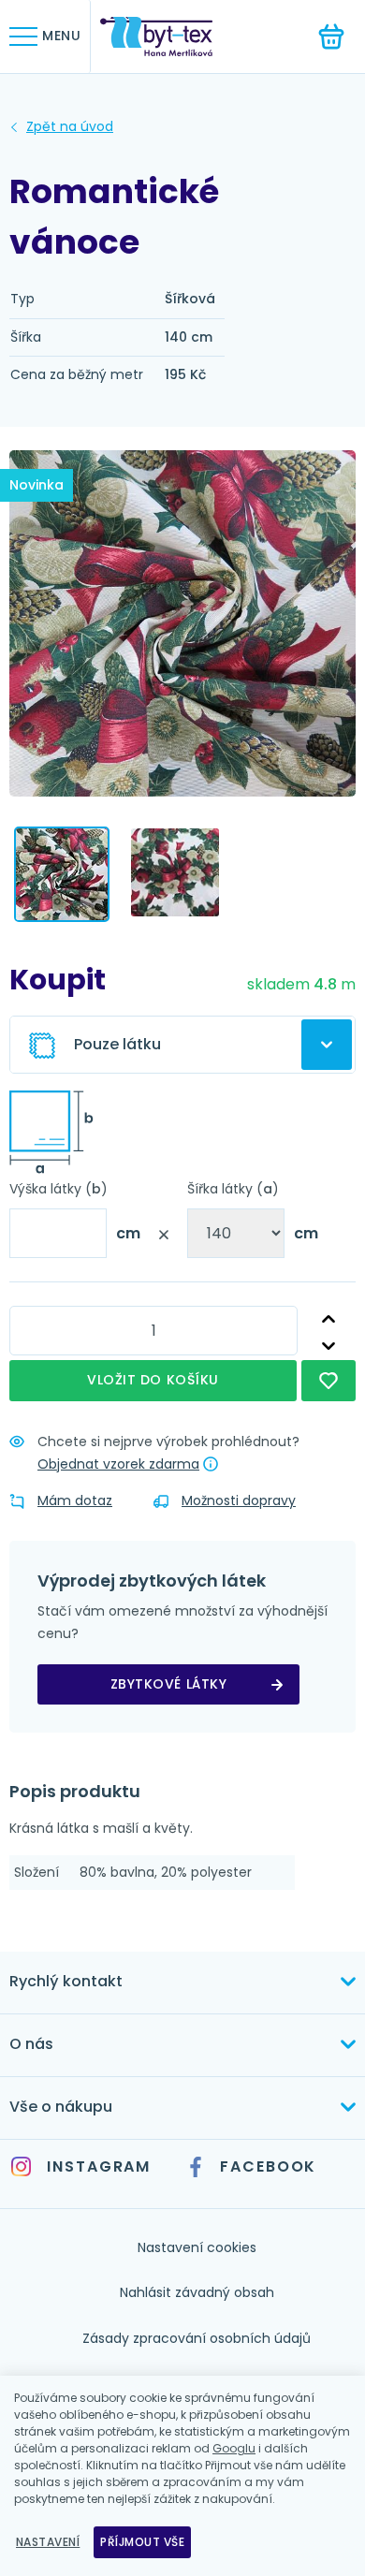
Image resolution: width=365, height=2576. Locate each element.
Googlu (234, 2448)
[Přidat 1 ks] (328, 1319)
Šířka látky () (233, 1189)
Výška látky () (58, 1189)
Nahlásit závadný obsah (197, 2292)
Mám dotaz (75, 1500)
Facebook (268, 2166)
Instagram (99, 2166)
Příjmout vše (142, 2542)
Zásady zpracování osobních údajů (197, 2338)
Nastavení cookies (197, 2247)
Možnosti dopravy (239, 1500)
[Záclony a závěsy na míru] (170, 37)
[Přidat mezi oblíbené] (328, 1381)
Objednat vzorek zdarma (118, 1464)
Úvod (70, 127)
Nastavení (48, 2542)
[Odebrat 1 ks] (328, 1347)
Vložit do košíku (153, 1380)
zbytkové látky (169, 1684)
